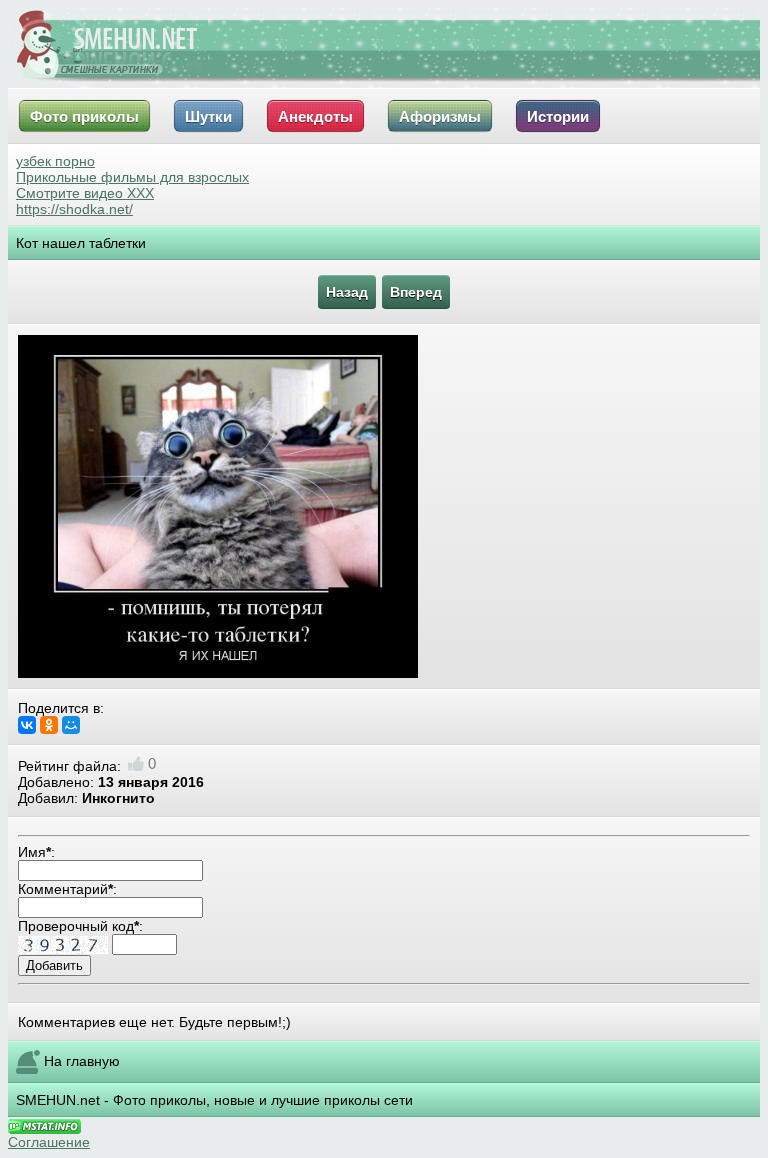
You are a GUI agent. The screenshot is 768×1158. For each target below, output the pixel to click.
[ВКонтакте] (27, 725)
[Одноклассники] (49, 725)
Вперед (416, 292)
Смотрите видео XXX (85, 193)
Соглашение (49, 1142)
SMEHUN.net (58, 1100)
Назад (347, 292)
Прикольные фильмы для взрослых (132, 177)
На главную (82, 1061)
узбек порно (55, 161)
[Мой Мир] (71, 725)
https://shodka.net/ (74, 209)
